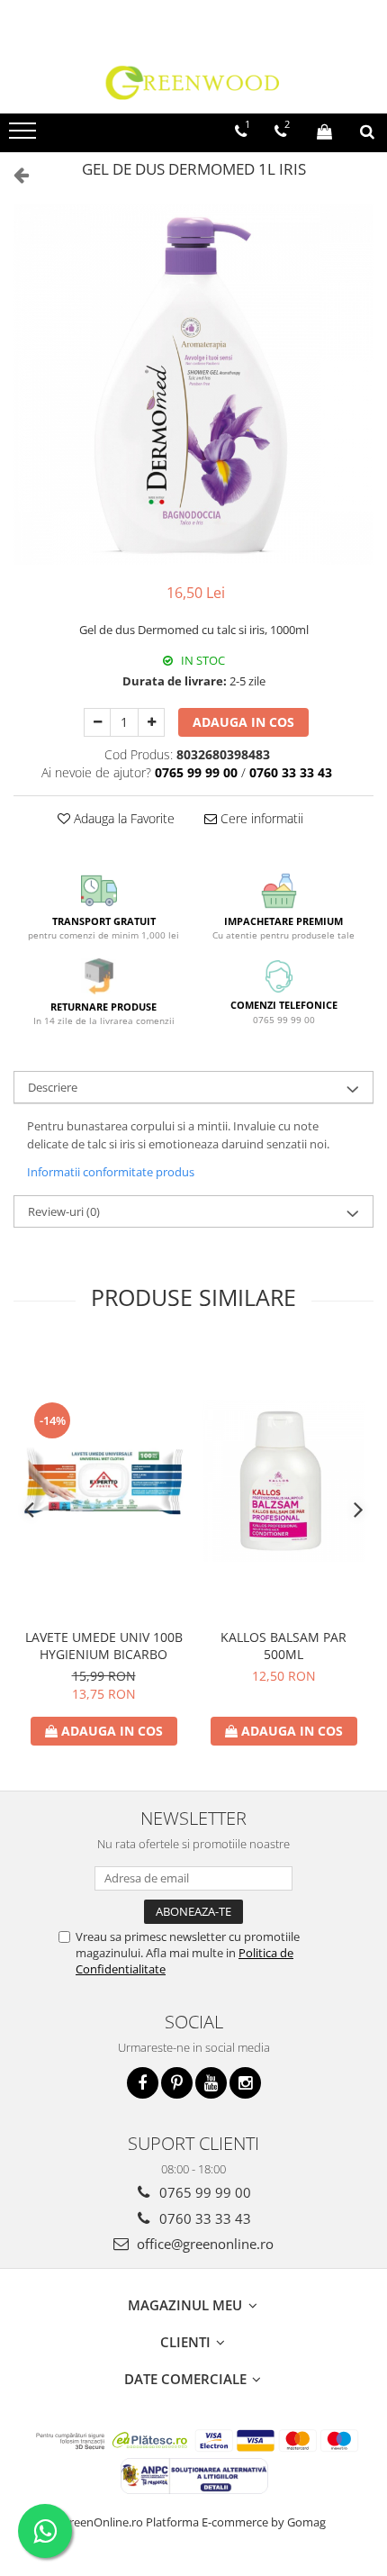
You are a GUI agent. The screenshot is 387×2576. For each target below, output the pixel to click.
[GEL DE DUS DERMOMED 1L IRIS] (193, 385)
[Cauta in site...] (367, 132)
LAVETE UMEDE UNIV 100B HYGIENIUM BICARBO (104, 1646)
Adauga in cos (243, 722)
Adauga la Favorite (122, 818)
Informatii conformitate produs (111, 1172)
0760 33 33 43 (203, 2218)
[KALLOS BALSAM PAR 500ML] (283, 1481)
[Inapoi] (13, 174)
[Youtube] (211, 2083)
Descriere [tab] (53, 1087)
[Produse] (25, 136)
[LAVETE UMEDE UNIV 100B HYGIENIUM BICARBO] (103, 1481)
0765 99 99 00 (203, 2192)
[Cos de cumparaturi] (324, 132)
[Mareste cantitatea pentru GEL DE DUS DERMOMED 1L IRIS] (151, 722)
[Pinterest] (177, 2083)
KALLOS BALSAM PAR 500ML (283, 1646)
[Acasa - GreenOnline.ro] (193, 82)
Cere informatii (260, 818)
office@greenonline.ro (203, 2244)
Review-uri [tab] (64, 1211)
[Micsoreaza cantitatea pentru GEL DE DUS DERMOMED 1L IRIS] (97, 722)
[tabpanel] (193, 385)
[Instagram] (245, 2083)
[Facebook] (143, 2083)
